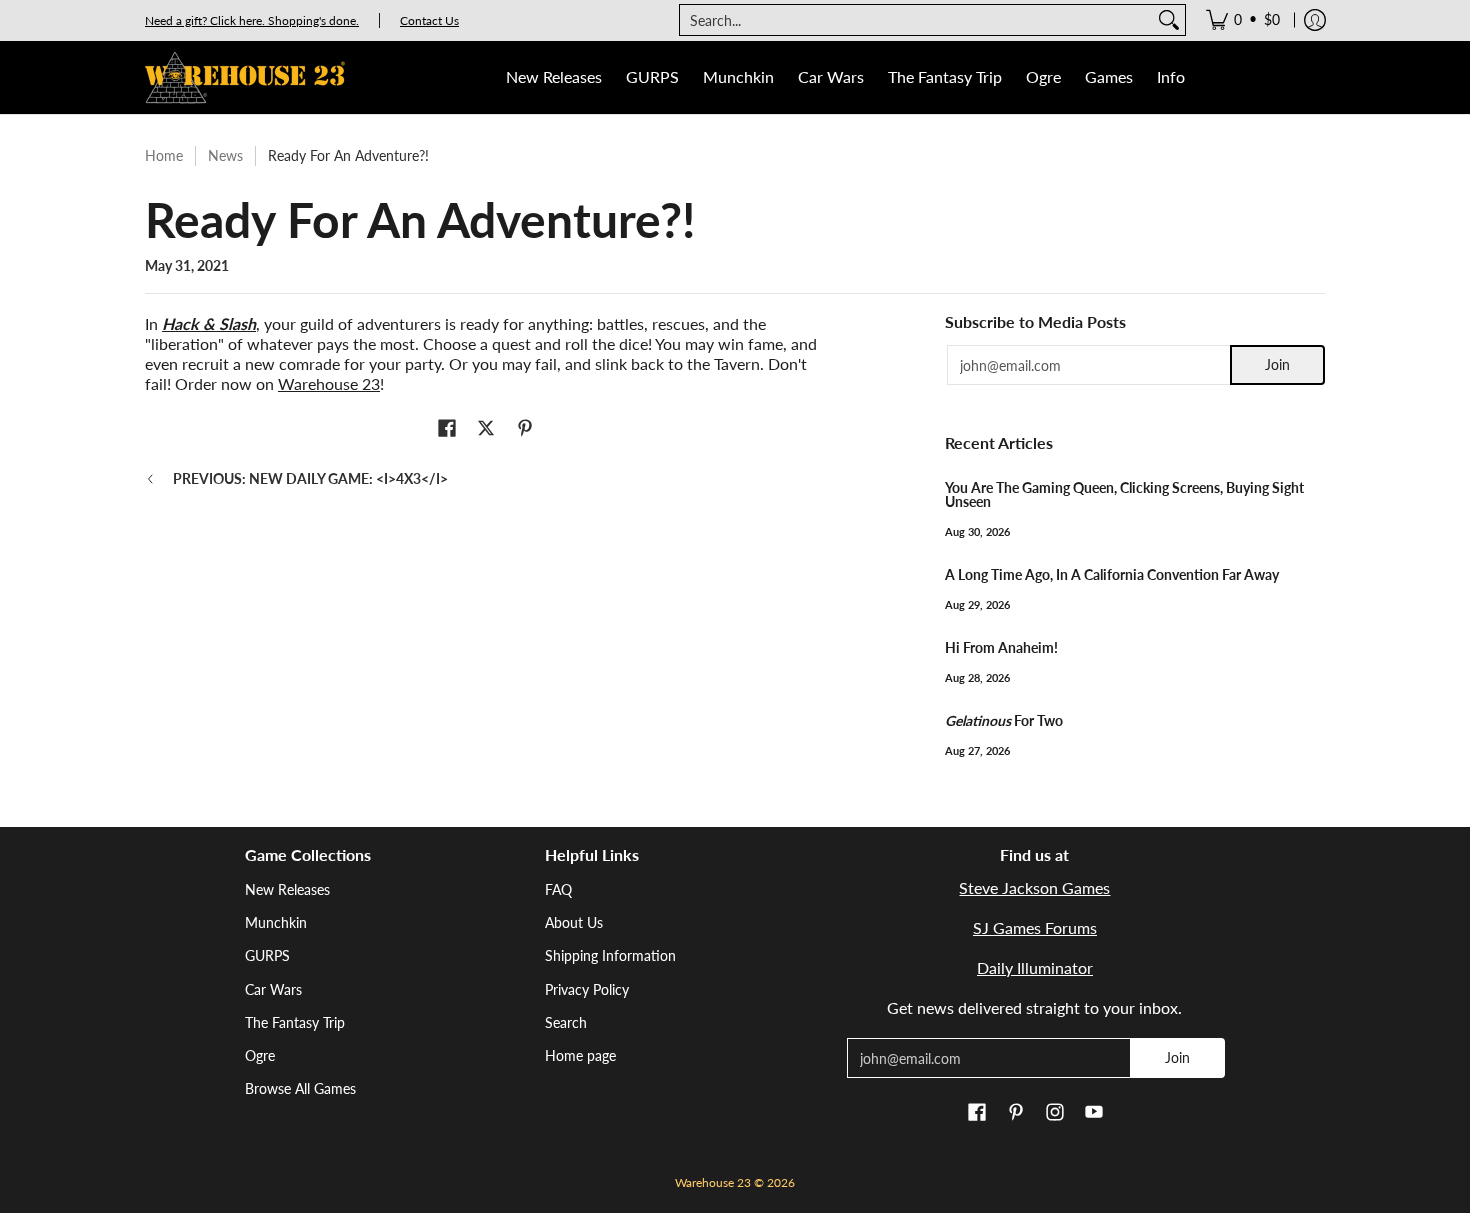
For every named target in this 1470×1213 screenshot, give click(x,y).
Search (566, 1022)
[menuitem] (1243, 20)
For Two (1004, 720)
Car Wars (273, 989)
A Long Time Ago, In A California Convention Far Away (1112, 574)
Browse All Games (300, 1088)
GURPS (267, 955)
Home (164, 155)
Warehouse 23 (329, 383)
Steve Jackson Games (1034, 887)
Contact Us (429, 20)
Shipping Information (610, 955)
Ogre (260, 1055)
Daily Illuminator (1035, 967)
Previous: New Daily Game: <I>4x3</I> (310, 478)
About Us (574, 922)
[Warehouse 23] (245, 77)
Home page (580, 1055)
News (225, 155)
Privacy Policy (587, 989)
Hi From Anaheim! (1001, 647)
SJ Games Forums (1035, 927)
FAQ (558, 889)
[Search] (1169, 20)
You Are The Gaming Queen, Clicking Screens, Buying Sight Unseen (1124, 494)
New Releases (287, 889)
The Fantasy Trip (295, 1022)
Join (1277, 364)
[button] (447, 429)
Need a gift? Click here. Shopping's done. (252, 20)
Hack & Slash (209, 323)
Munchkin (276, 922)
